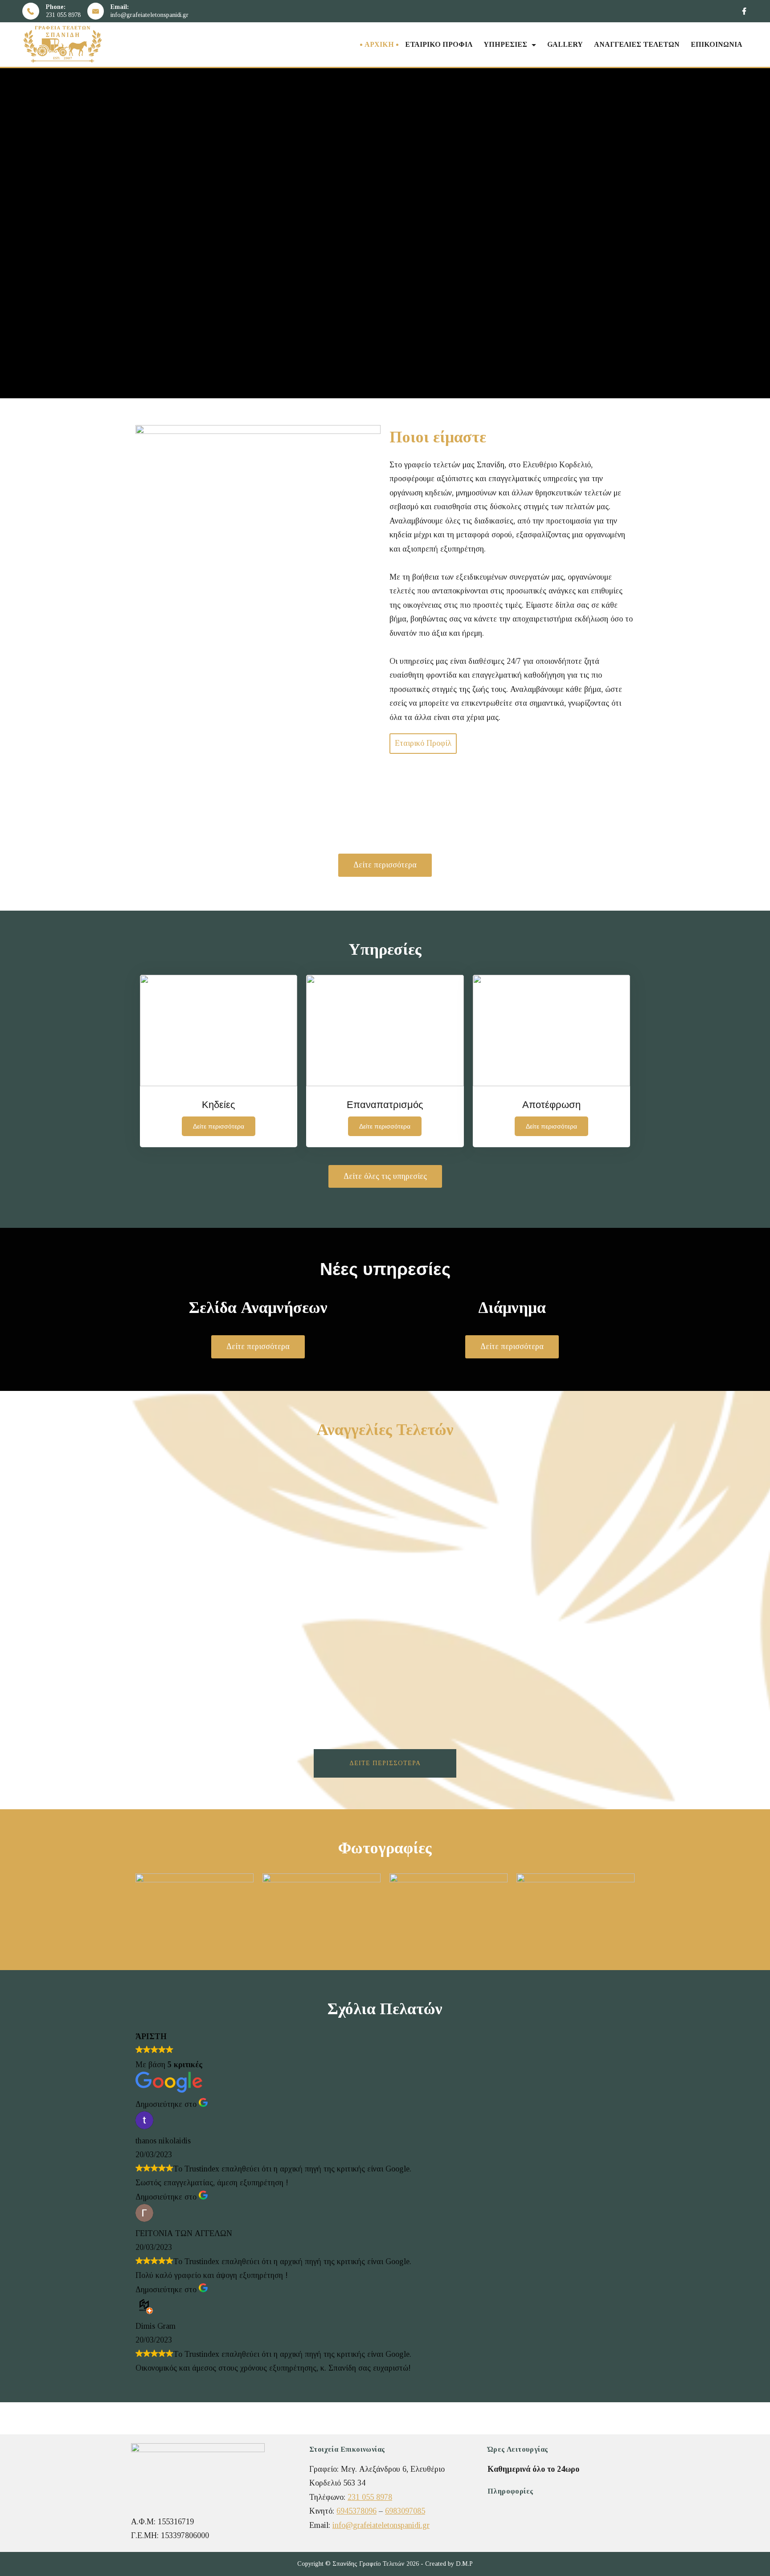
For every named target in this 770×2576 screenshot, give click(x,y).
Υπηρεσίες (505, 44)
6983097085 (405, 2511)
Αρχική (379, 44)
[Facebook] (744, 11)
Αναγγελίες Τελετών (637, 44)
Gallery (565, 44)
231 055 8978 (63, 15)
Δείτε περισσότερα (385, 1763)
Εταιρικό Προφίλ (439, 44)
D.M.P (464, 2564)
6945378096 (356, 2511)
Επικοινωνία (717, 44)
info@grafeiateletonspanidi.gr (149, 15)
